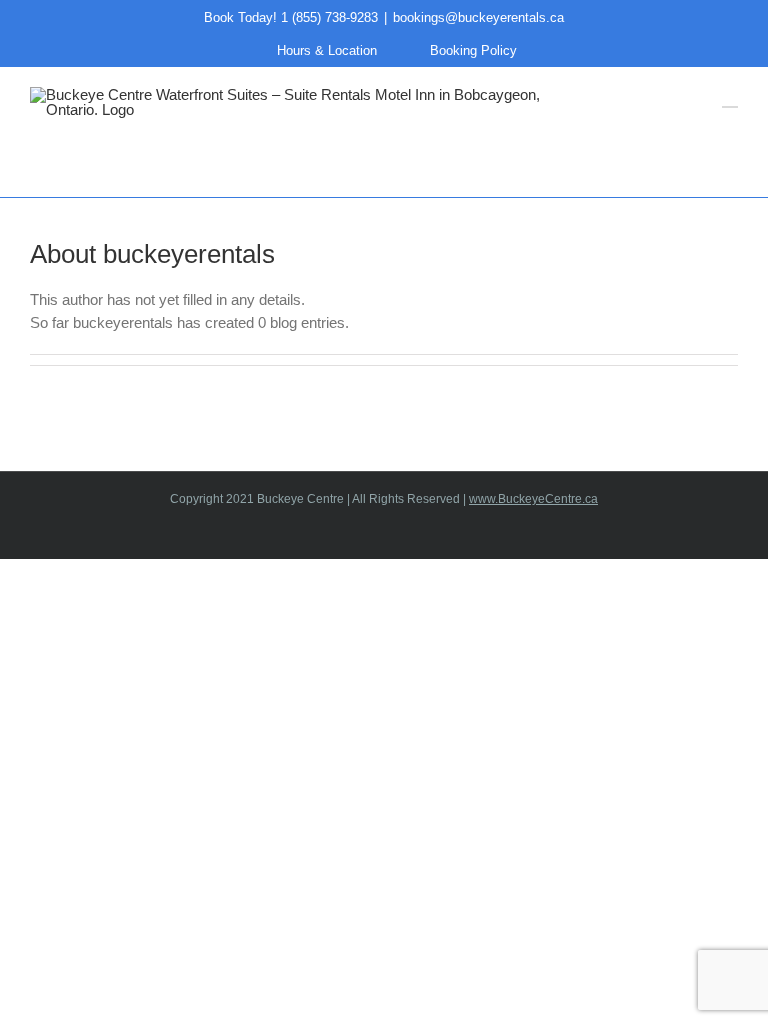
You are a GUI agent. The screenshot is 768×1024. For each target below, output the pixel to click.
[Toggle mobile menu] (730, 97)
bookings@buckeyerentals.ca (478, 17)
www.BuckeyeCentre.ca (533, 499)
